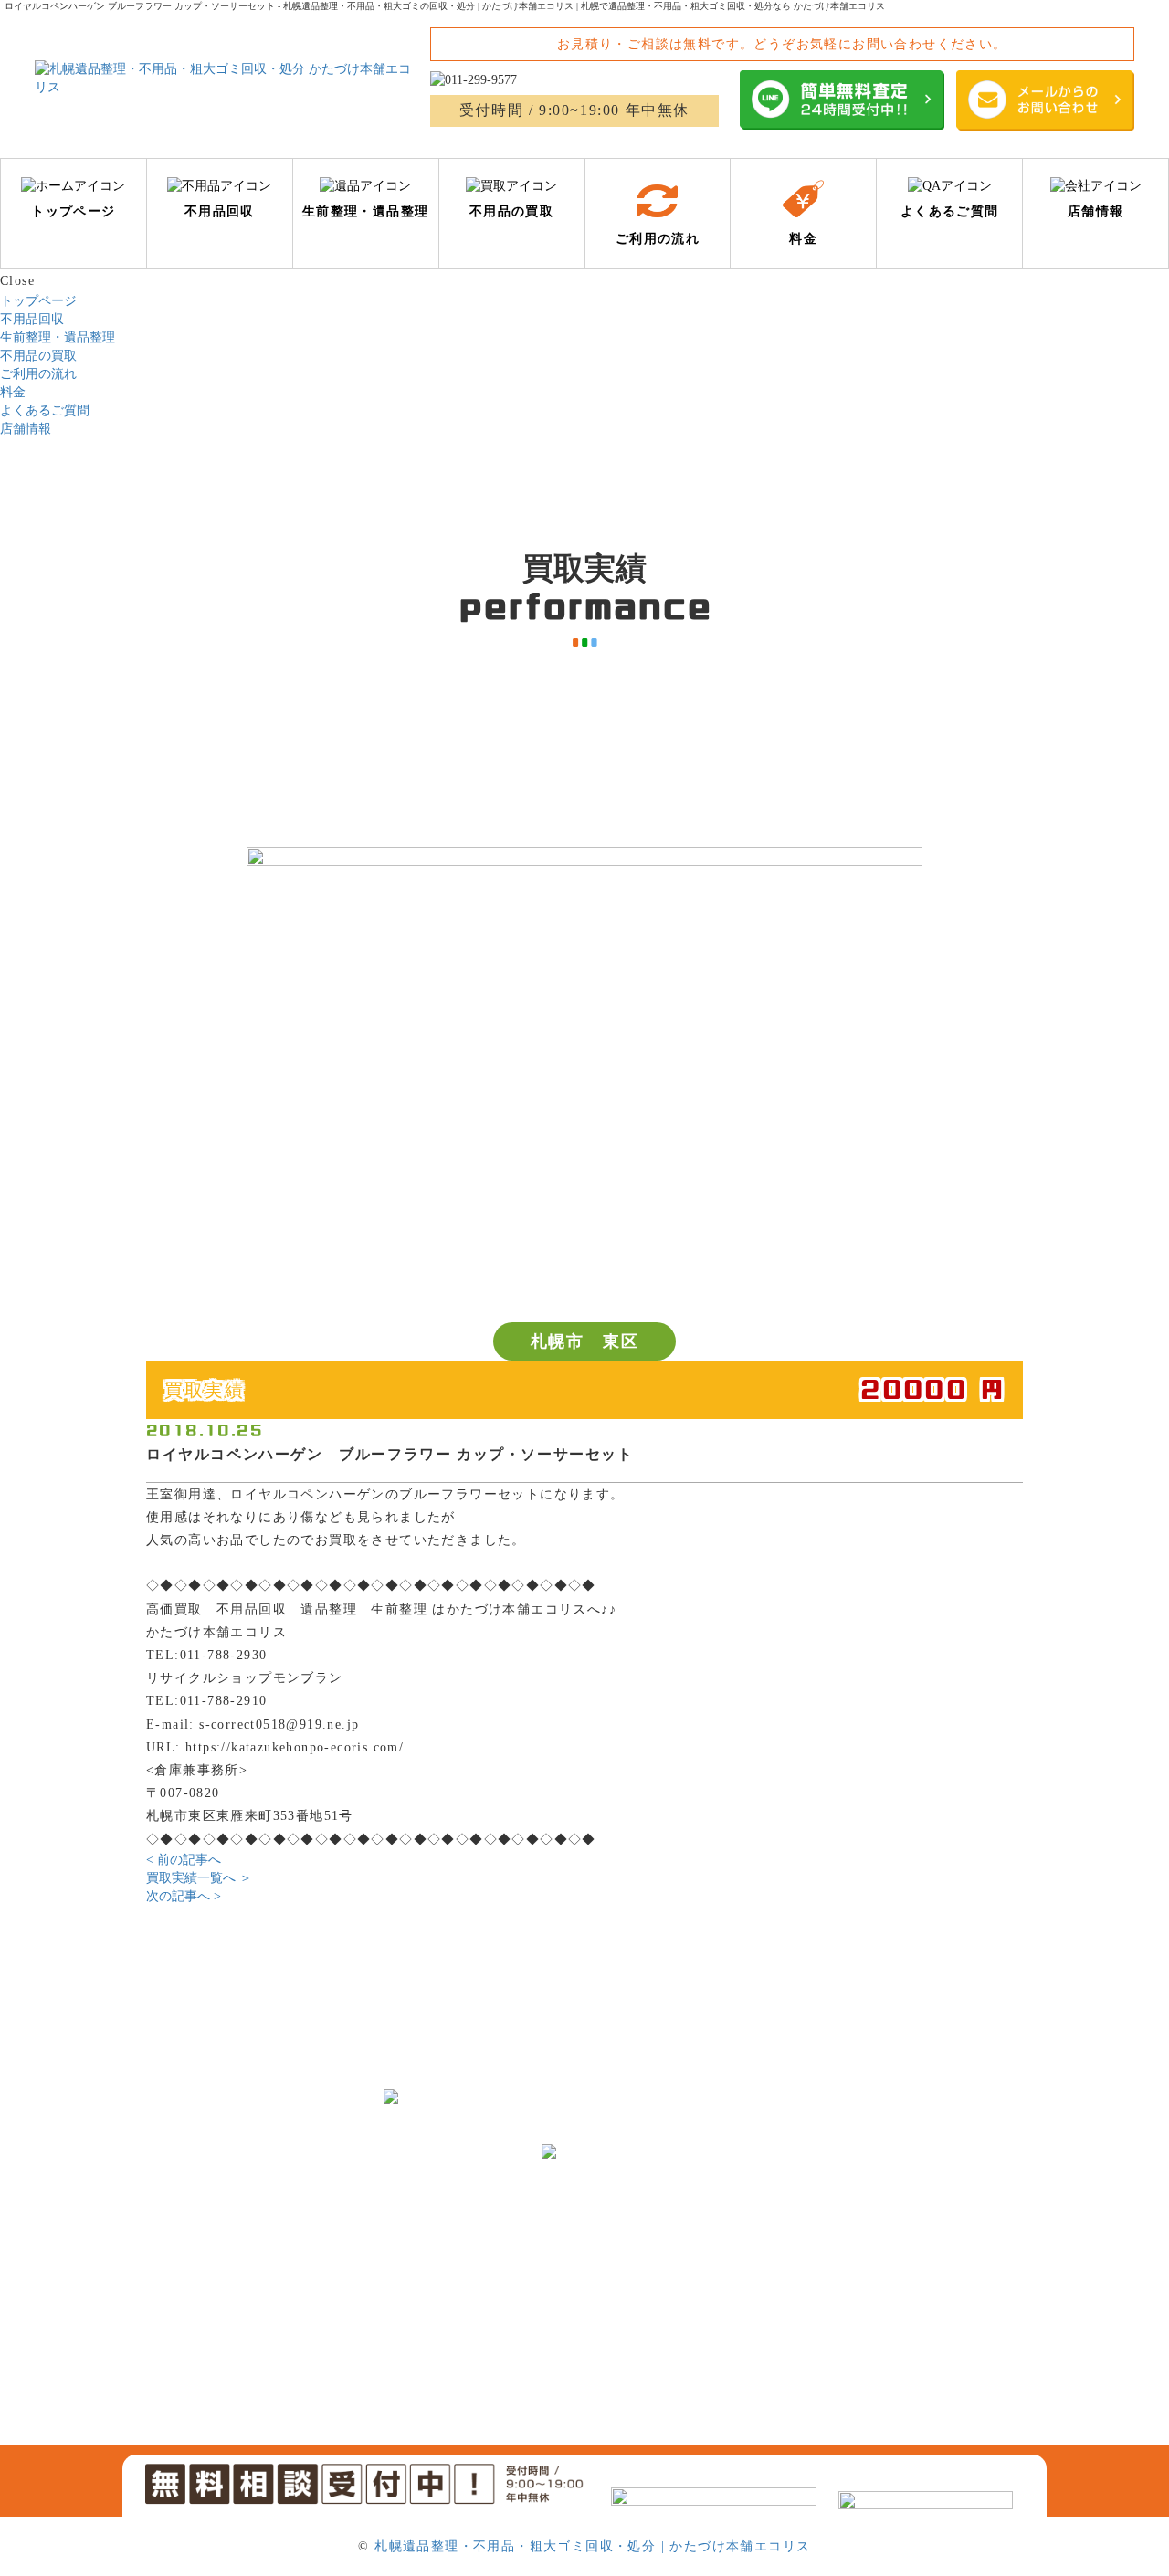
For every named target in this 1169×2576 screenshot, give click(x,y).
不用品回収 (32, 319)
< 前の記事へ (184, 1860)
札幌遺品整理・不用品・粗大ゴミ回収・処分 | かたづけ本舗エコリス (592, 2546)
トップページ (38, 301)
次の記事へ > (184, 1896)
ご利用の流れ (38, 374)
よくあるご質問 (45, 410)
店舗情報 (26, 429)
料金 (13, 392)
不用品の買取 (38, 356)
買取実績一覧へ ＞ (199, 1878)
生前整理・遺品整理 (58, 337)
